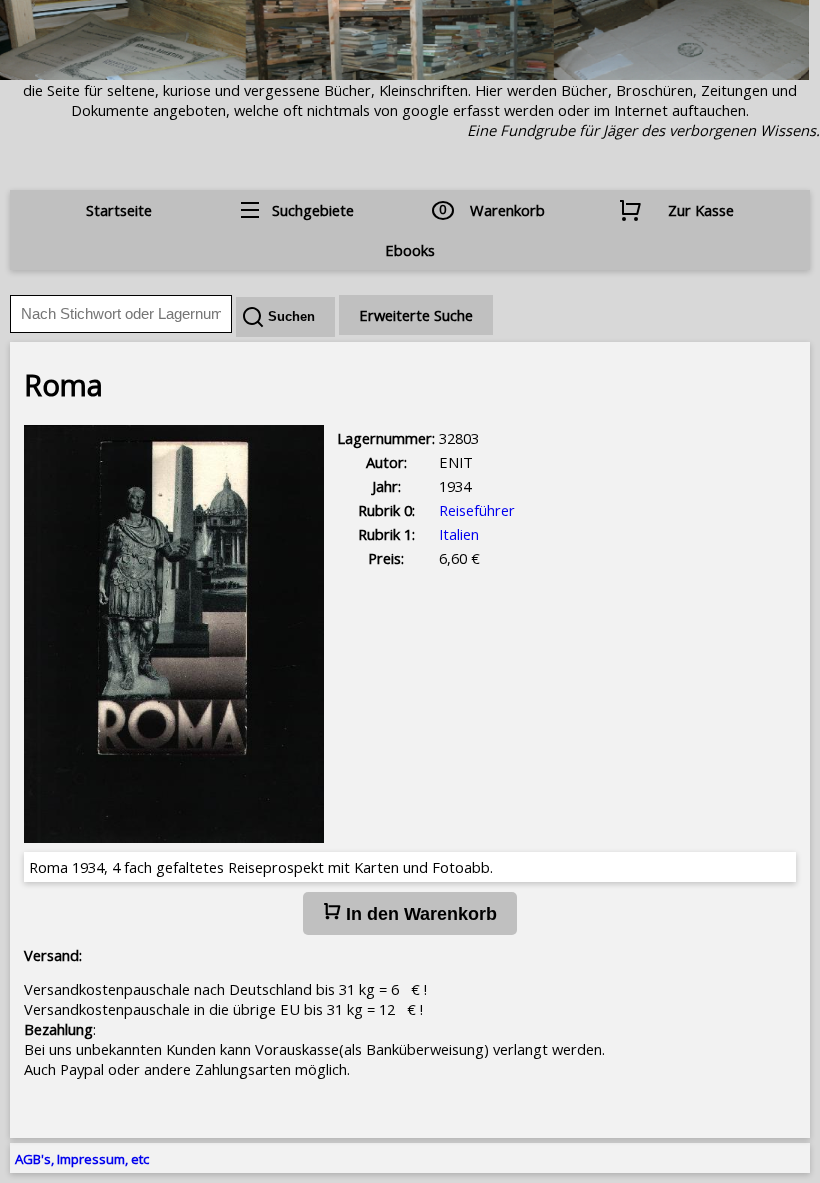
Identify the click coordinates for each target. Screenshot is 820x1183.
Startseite (119, 210)
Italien (459, 534)
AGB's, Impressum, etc (82, 1159)
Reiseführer (477, 510)
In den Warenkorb (419, 914)
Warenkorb (507, 210)
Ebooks (410, 250)
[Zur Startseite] (404, 74)
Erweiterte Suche (416, 315)
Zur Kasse (701, 210)
